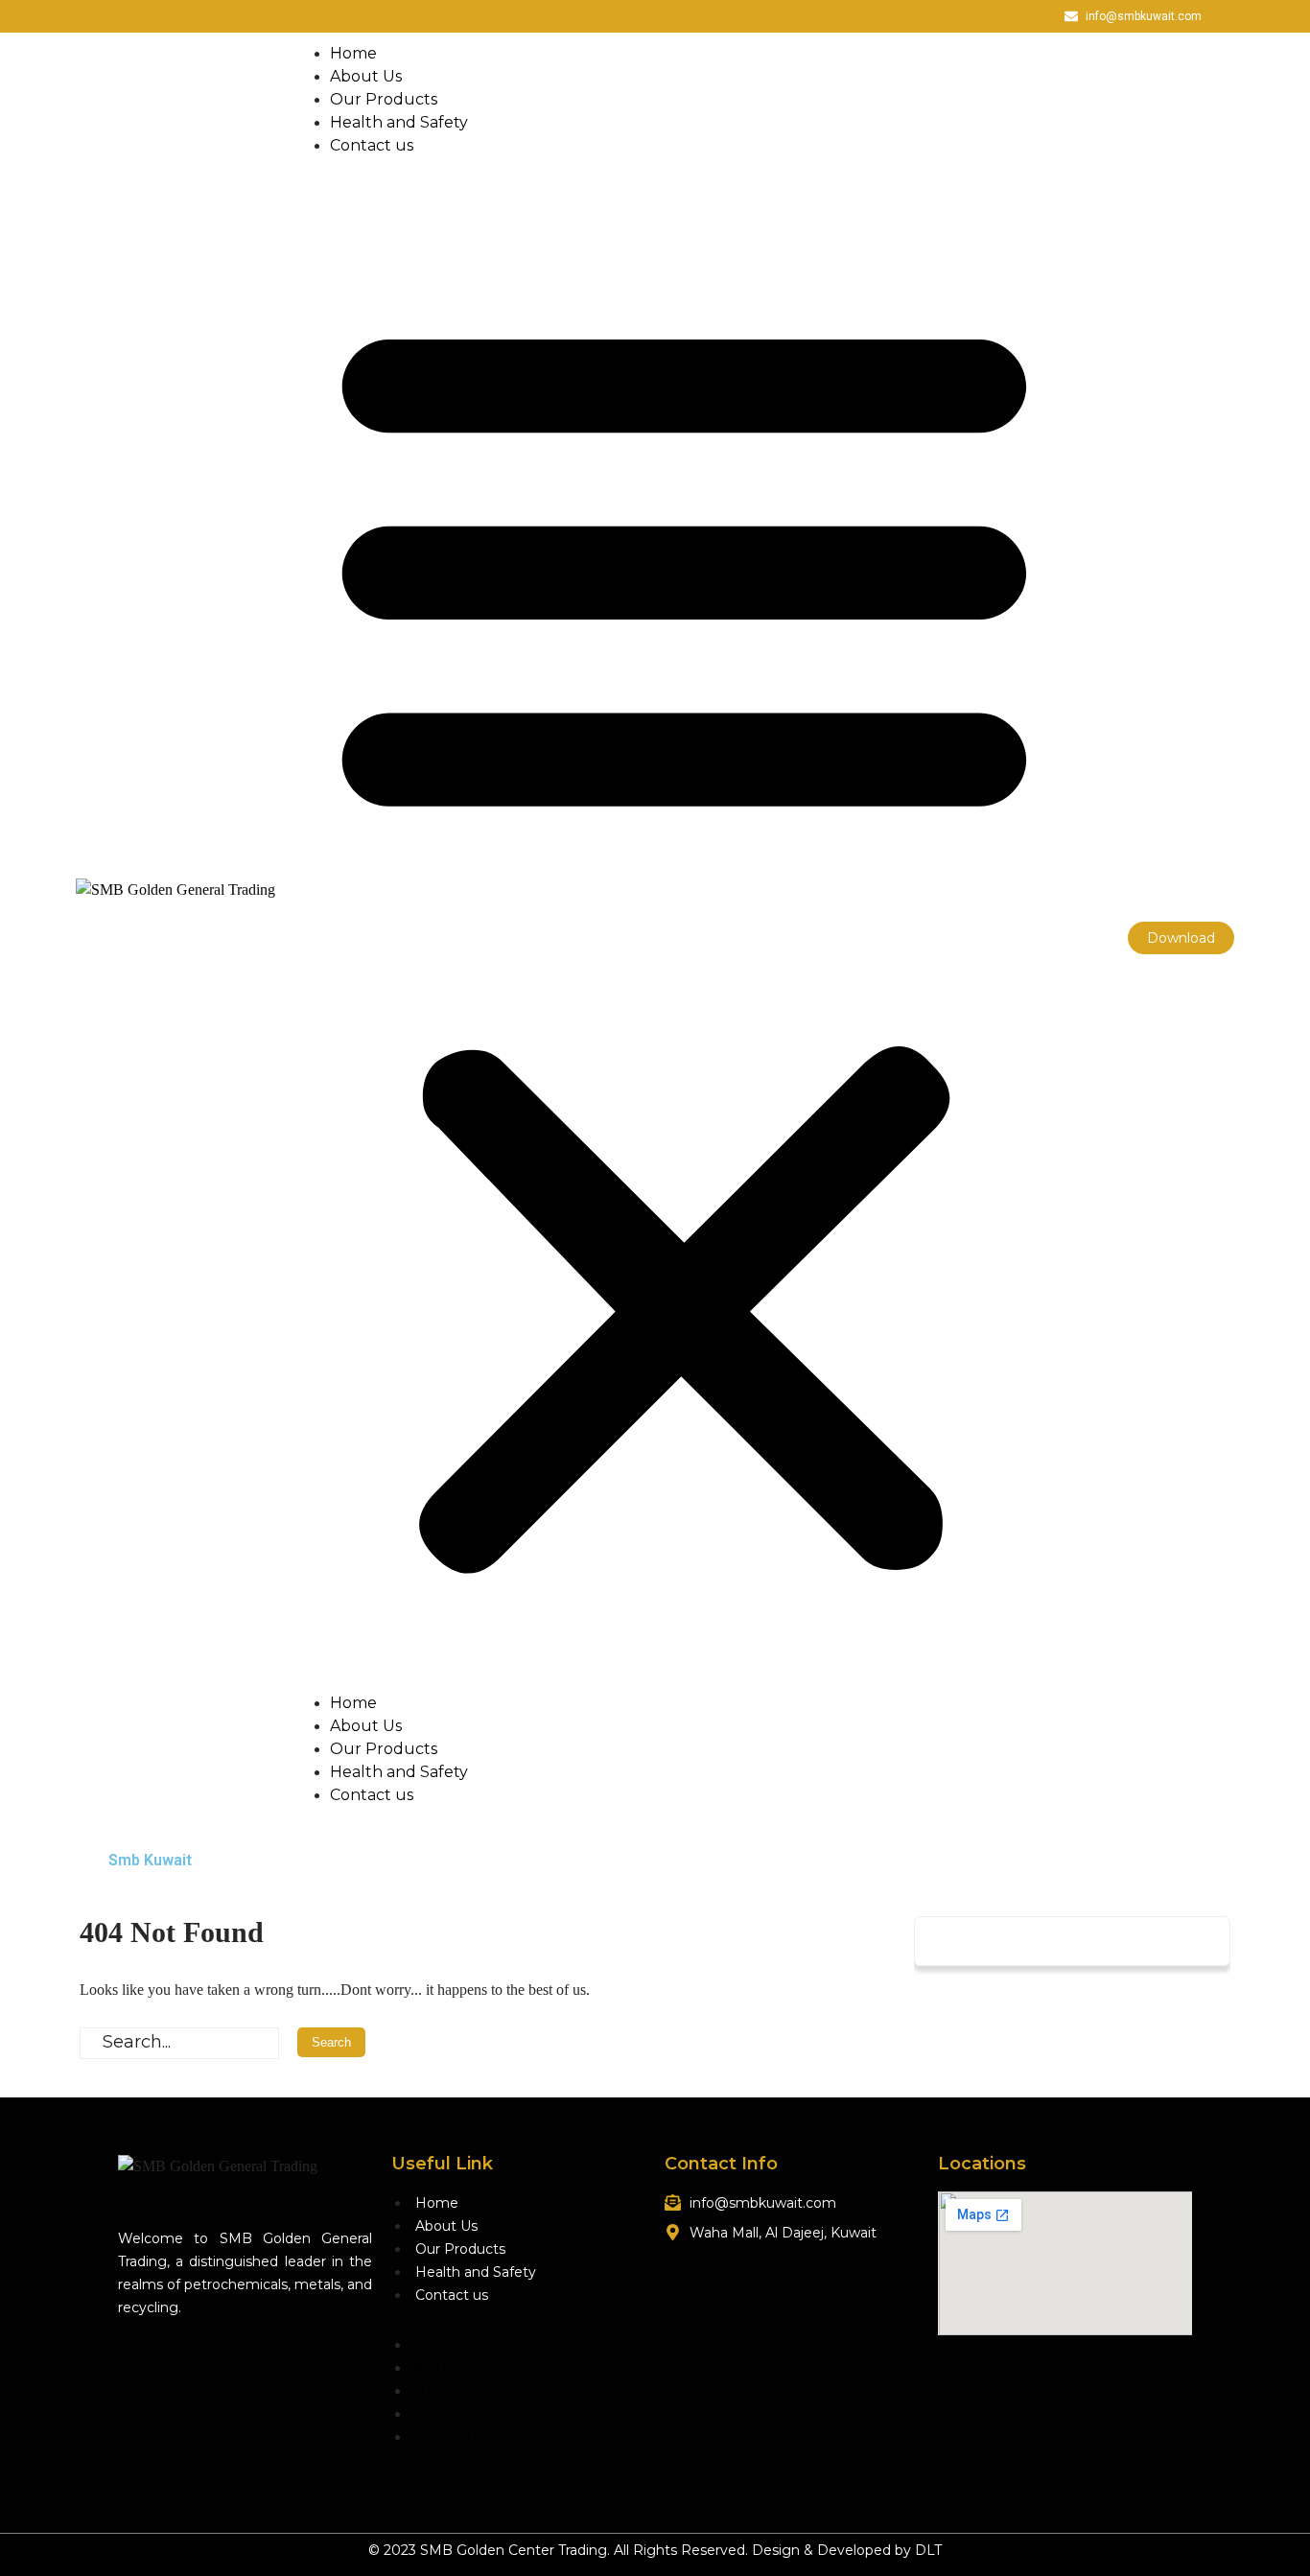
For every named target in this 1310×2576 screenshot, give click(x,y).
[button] (684, 938)
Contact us (372, 145)
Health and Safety (399, 122)
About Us (366, 76)
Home (353, 53)
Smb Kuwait (150, 1860)
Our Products (384, 99)
